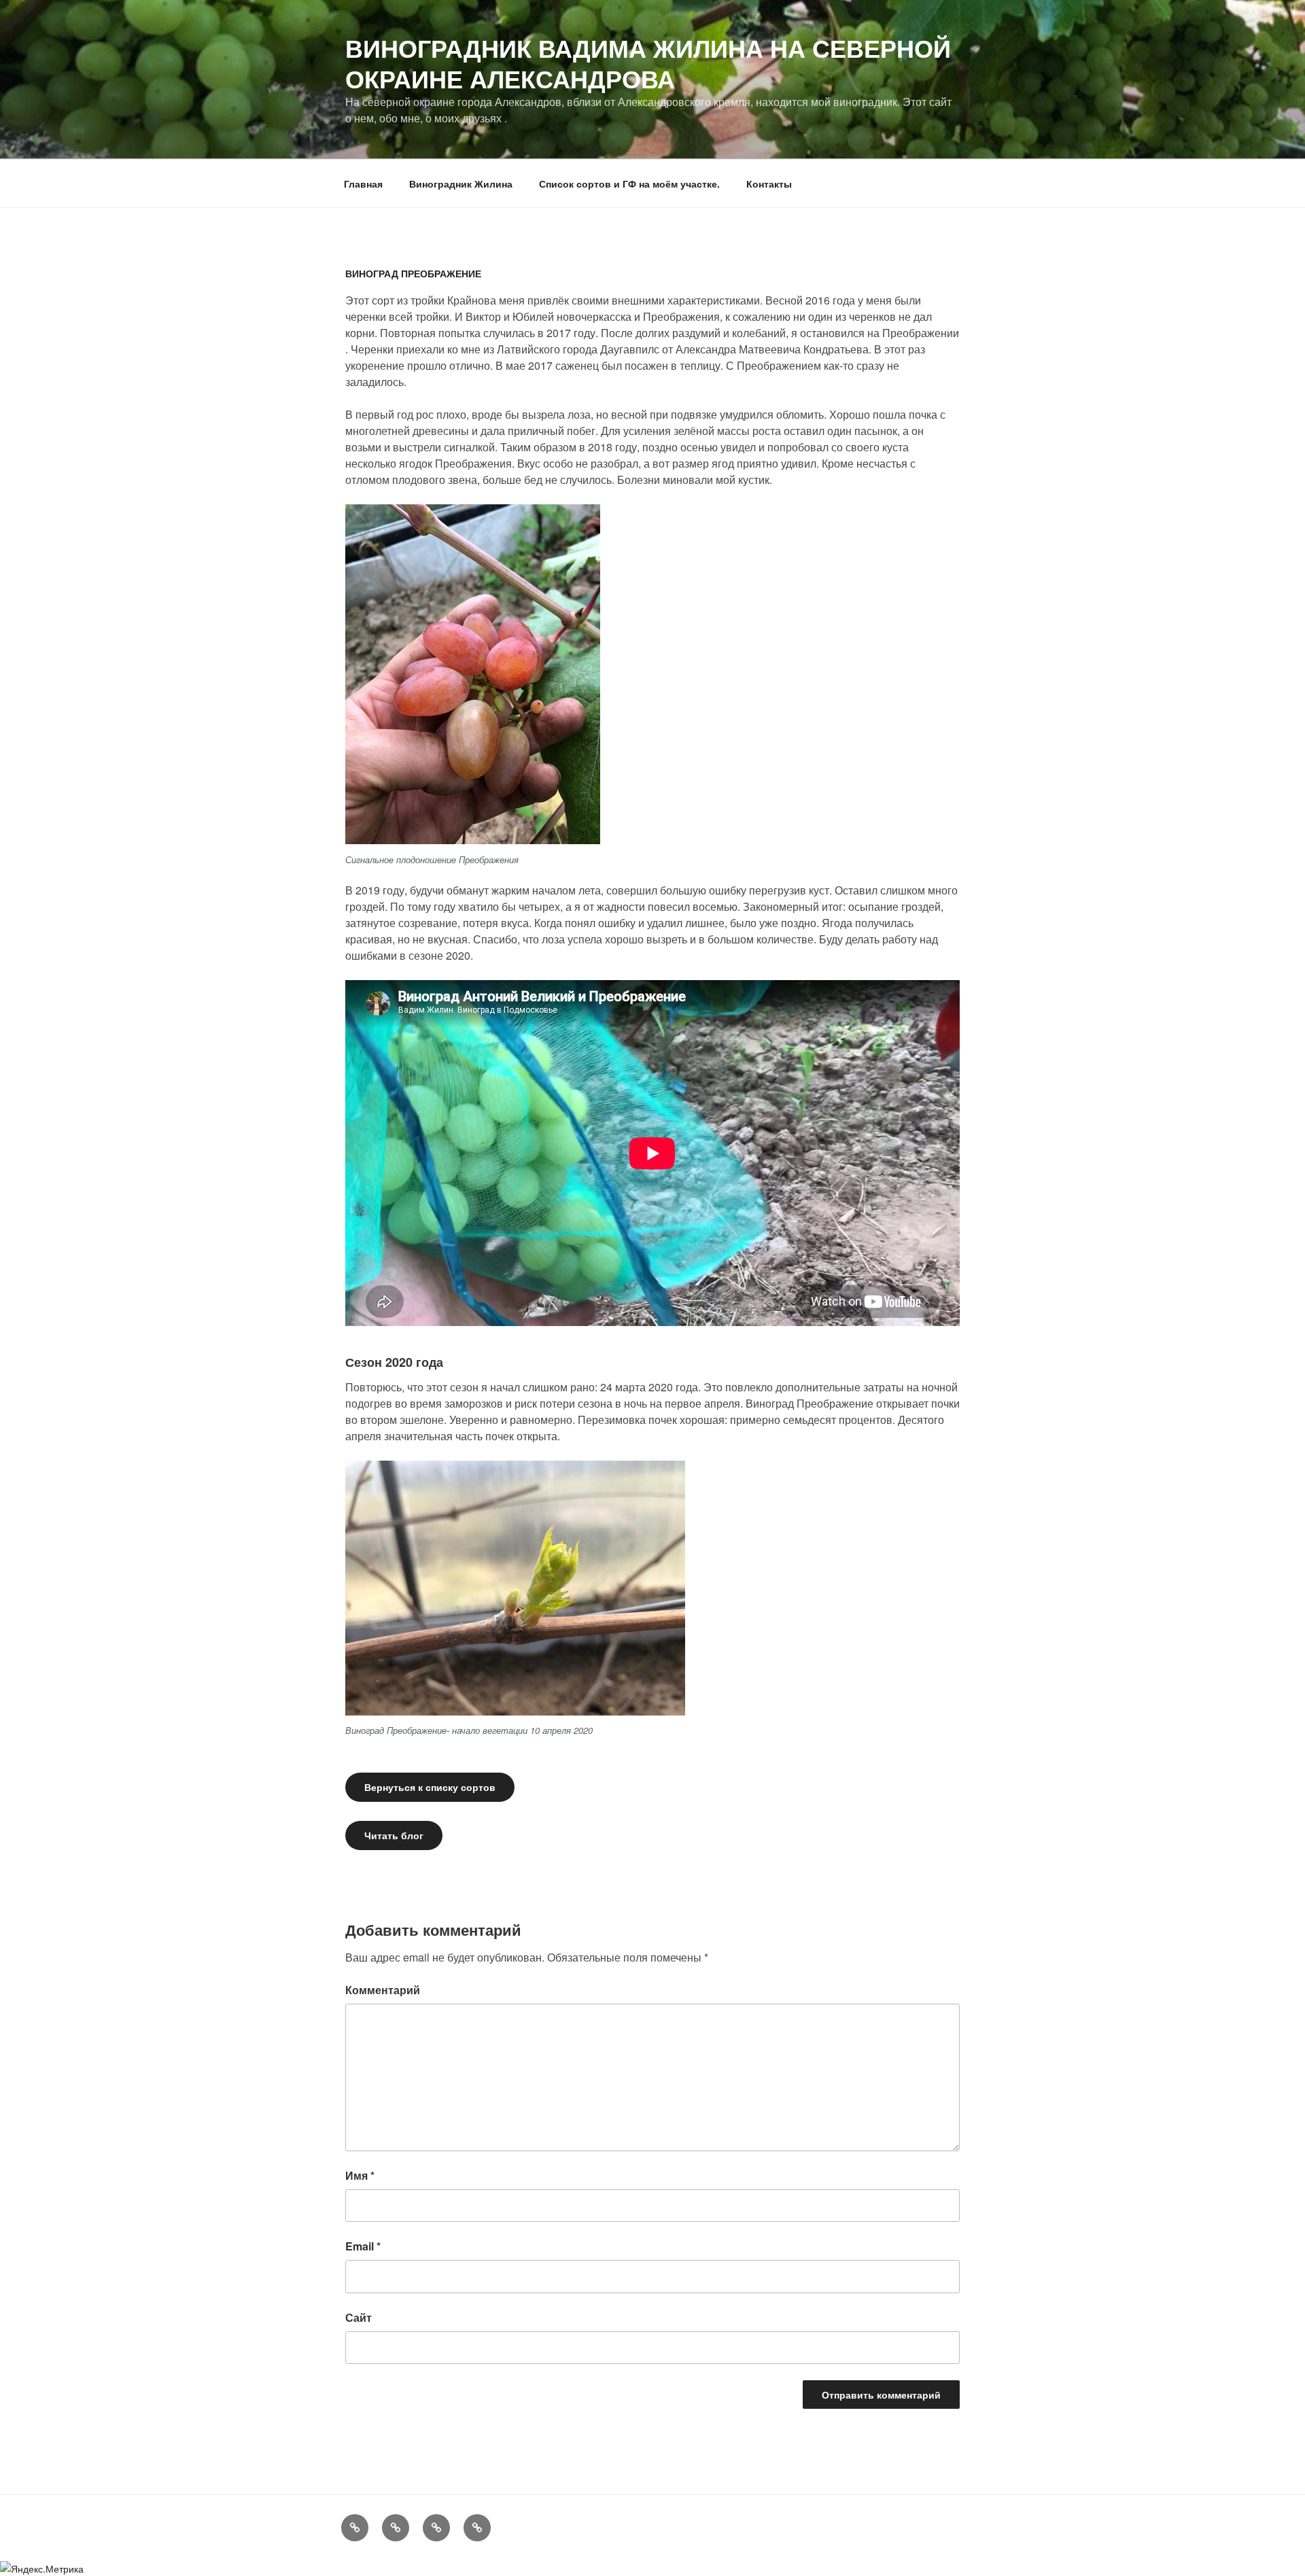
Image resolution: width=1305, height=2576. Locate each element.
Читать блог (394, 1835)
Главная (363, 184)
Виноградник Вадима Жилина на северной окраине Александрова (648, 63)
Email (363, 2246)
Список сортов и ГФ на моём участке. (629, 184)
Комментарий (383, 1990)
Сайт (359, 2317)
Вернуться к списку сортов (430, 1787)
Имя (360, 2175)
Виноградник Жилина (461, 184)
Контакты (769, 184)
